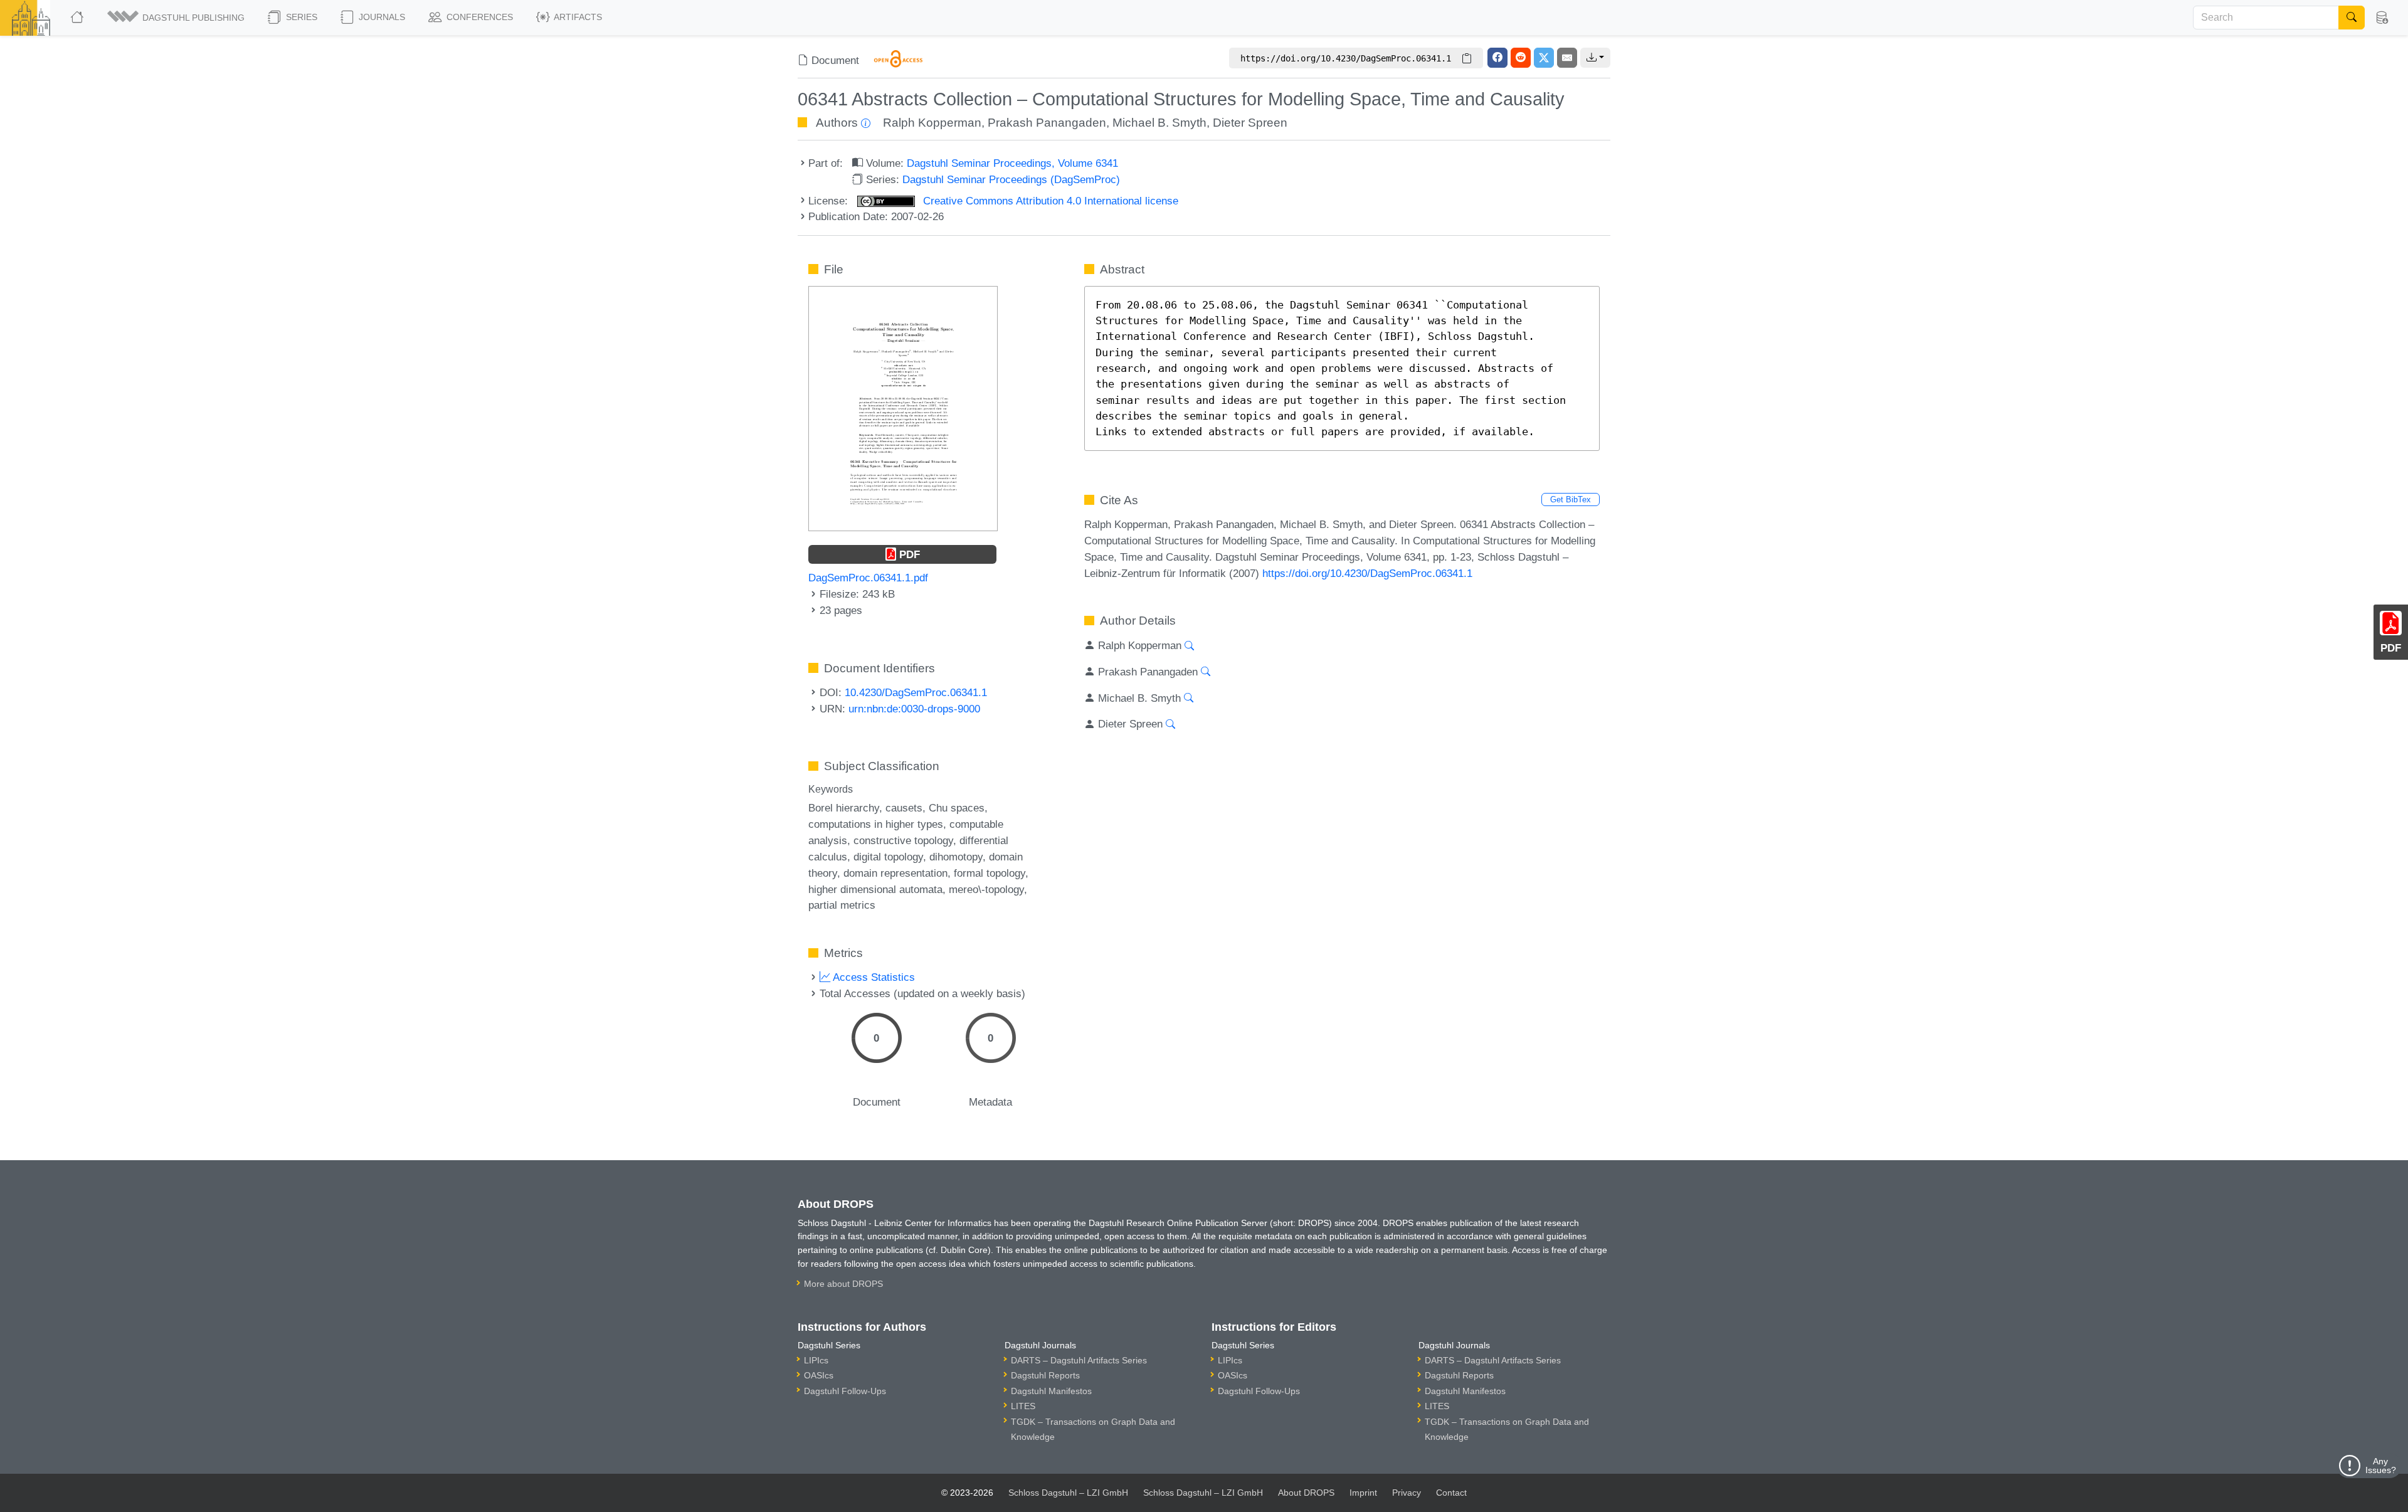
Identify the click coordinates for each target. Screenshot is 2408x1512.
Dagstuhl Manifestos (1051, 1391)
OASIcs (819, 1375)
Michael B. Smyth (1159, 123)
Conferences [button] (478, 17)
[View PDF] (903, 408)
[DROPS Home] (78, 18)
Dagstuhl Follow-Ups (845, 1391)
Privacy (1407, 1493)
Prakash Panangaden (1047, 123)
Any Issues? (2381, 1466)
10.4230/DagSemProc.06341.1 (916, 692)
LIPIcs (816, 1360)
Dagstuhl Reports (1045, 1375)
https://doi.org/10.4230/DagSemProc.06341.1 (1367, 573)
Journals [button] (381, 17)
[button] (177, 18)
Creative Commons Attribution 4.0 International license (1049, 201)
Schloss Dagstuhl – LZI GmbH (1068, 1493)
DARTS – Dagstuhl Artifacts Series (1079, 1360)
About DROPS (1306, 1493)
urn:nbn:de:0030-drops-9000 (914, 709)
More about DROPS (843, 1284)
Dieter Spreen (1250, 123)
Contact (1451, 1493)
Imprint (1363, 1493)
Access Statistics (873, 977)
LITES (1023, 1406)
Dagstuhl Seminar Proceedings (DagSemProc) (1011, 179)
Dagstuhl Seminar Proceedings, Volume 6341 (1012, 163)
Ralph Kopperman (932, 123)
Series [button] (300, 17)
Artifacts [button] (577, 17)
